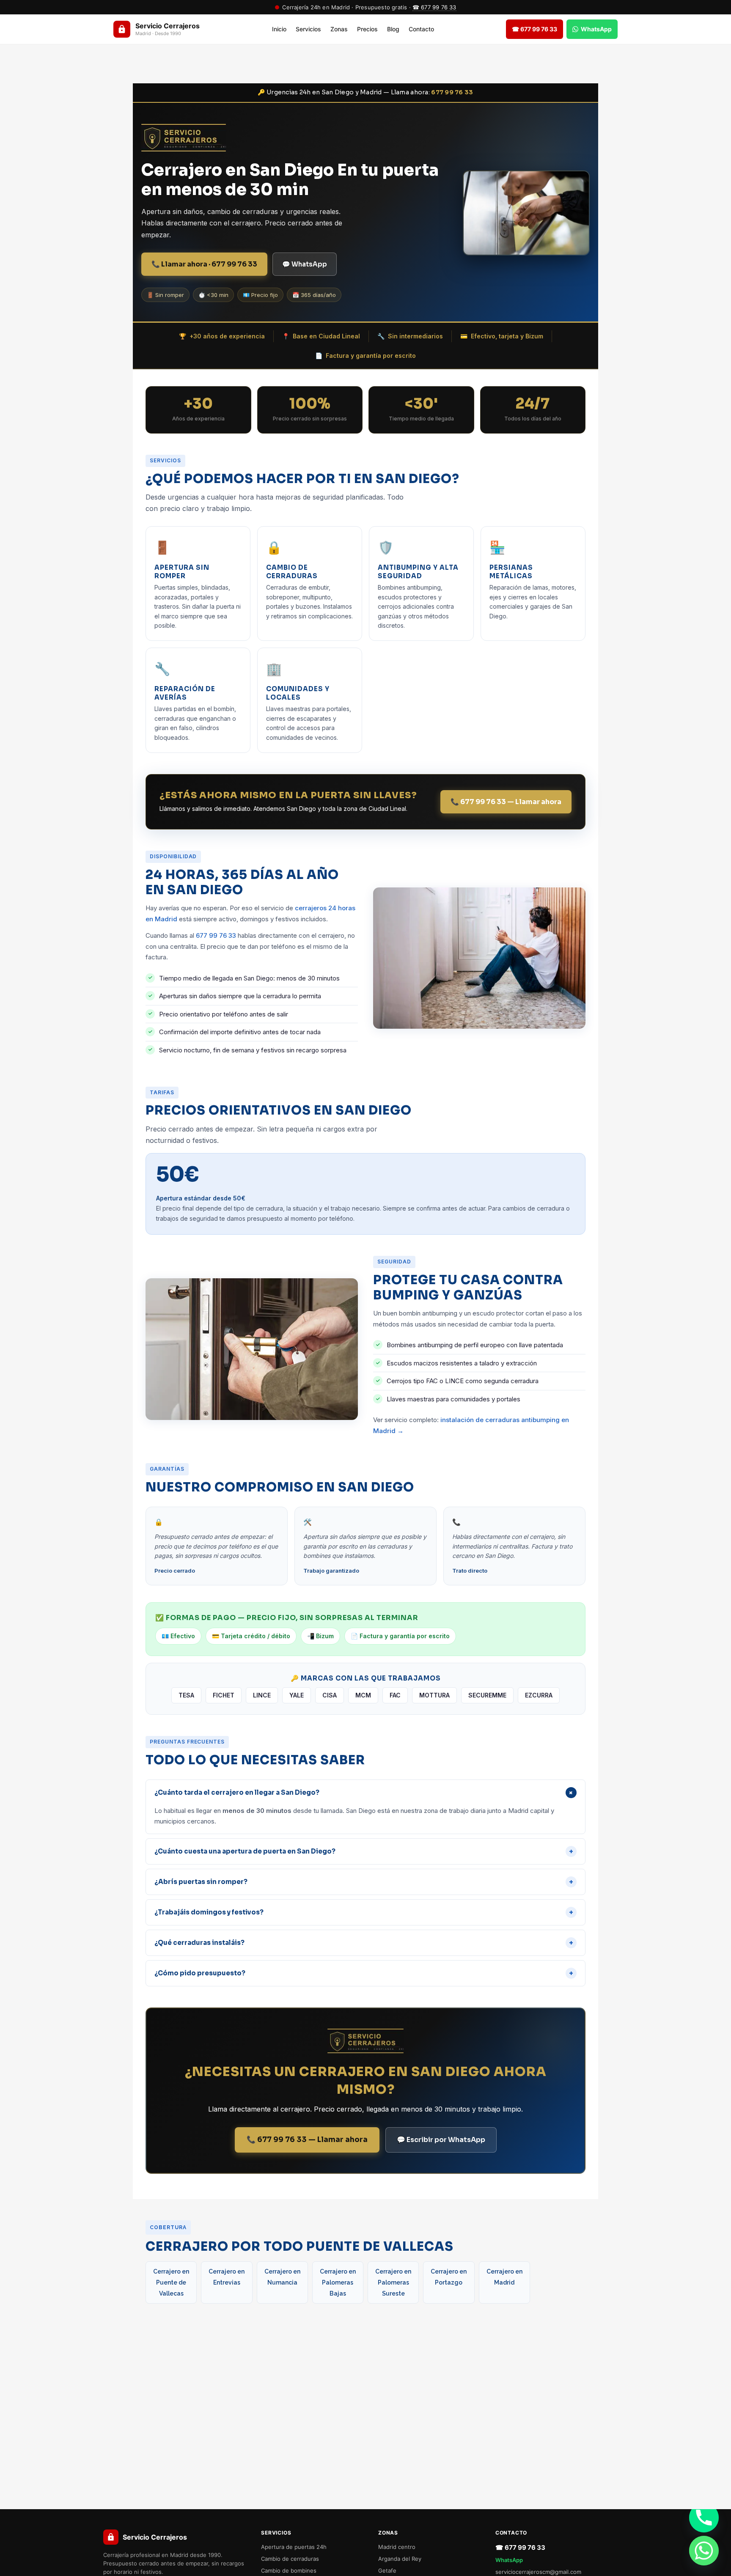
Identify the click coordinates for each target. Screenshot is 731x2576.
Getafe (387, 2571)
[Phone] (704, 2518)
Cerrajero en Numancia (282, 2277)
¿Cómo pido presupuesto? (364, 1973)
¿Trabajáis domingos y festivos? (364, 1912)
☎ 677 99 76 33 (434, 7)
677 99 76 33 (452, 92)
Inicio (279, 29)
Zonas (339, 29)
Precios (367, 29)
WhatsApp (509, 2560)
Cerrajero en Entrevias (227, 2277)
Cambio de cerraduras (290, 2559)
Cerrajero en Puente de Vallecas (171, 2282)
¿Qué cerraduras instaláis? (364, 1943)
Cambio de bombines (289, 2571)
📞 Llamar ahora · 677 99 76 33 (204, 264)
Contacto (421, 29)
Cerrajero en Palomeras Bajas (338, 2282)
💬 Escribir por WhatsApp (441, 2140)
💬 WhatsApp (305, 264)
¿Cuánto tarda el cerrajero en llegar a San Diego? (365, 1793)
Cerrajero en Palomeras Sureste (393, 2282)
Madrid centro (397, 2547)
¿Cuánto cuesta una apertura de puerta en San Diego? (364, 1851)
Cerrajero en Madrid (504, 2277)
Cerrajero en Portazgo (449, 2277)
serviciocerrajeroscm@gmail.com (538, 2572)
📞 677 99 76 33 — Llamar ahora (506, 802)
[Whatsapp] (704, 2551)
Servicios (308, 29)
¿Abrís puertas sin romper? (364, 1882)
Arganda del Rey (400, 2559)
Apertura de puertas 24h (294, 2547)
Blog (393, 29)
